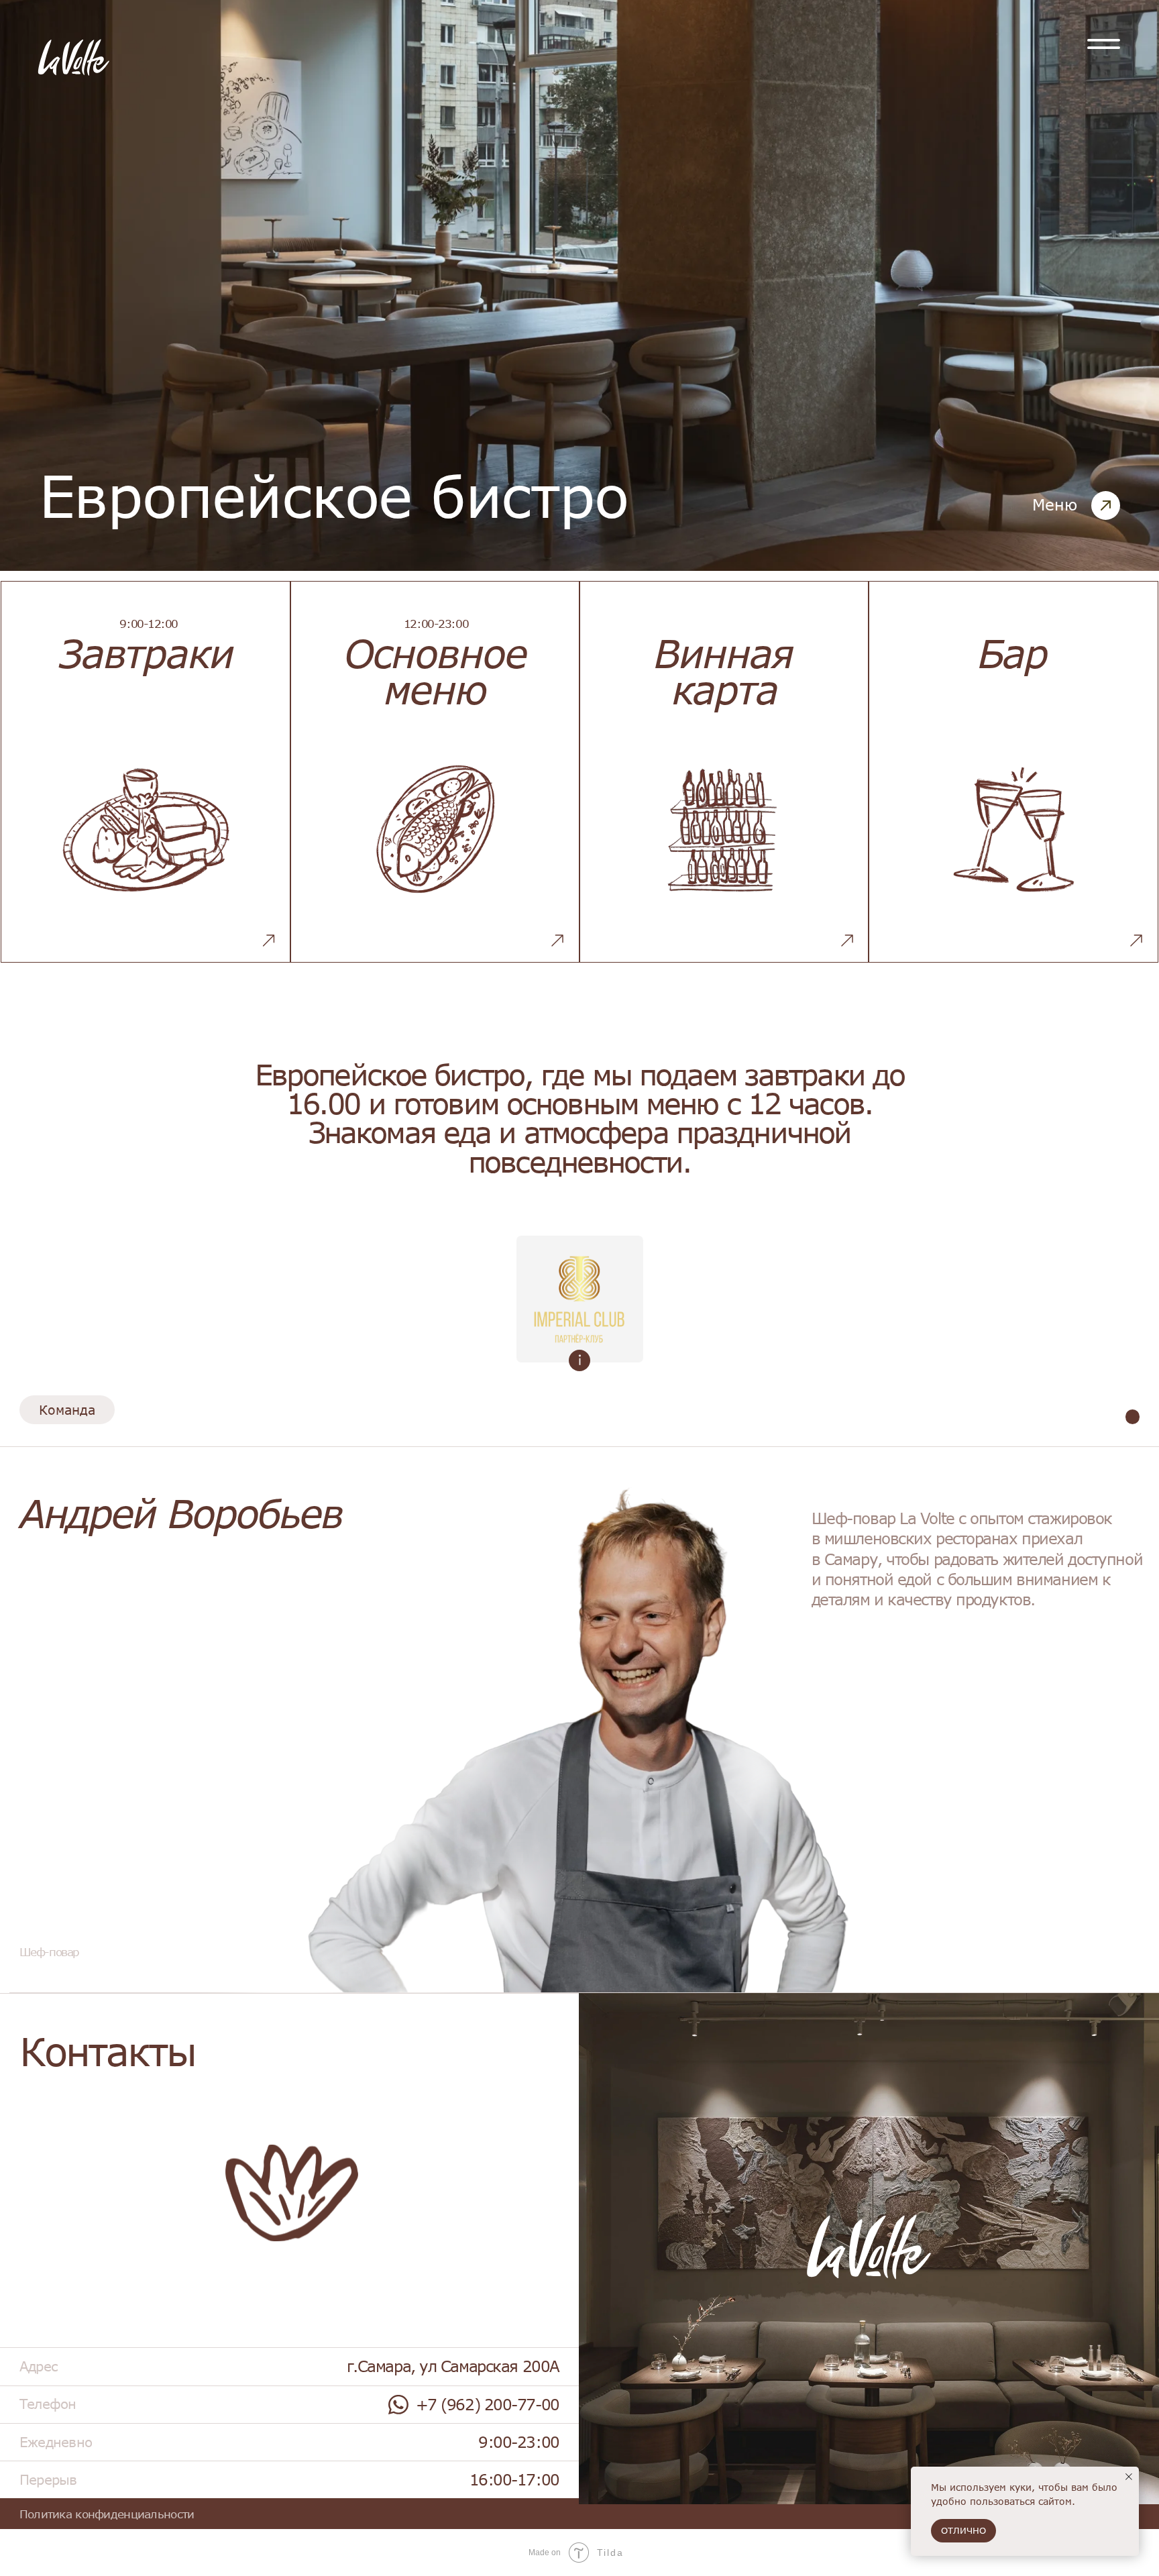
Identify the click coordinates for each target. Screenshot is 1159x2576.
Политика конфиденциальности (107, 2514)
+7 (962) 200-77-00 (488, 2404)
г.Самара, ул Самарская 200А (453, 2366)
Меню (1055, 504)
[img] (1104, 44)
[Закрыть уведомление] (1129, 2477)
